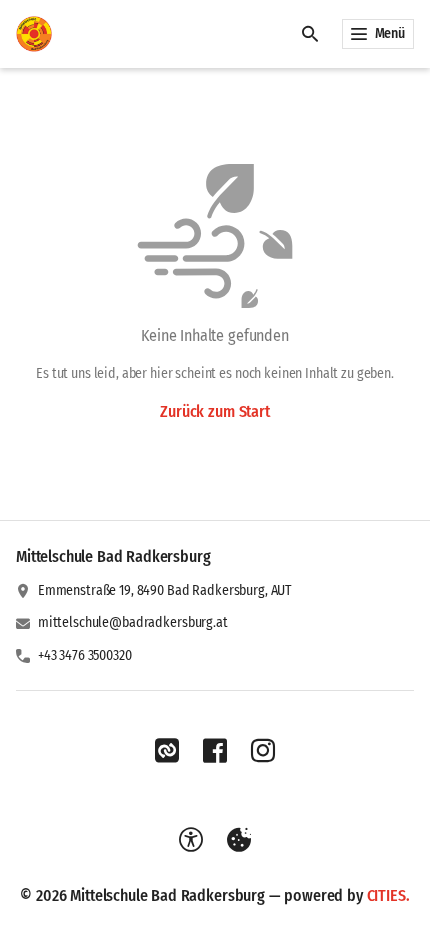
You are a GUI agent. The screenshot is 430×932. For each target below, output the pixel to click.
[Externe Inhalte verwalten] (239, 840)
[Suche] (310, 34)
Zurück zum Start (214, 411)
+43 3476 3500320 (85, 655)
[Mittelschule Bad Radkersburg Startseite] (34, 34)
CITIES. (388, 895)
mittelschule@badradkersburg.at (133, 622)
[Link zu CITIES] (167, 751)
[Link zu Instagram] (263, 751)
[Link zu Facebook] (215, 751)
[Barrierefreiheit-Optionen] (191, 840)
